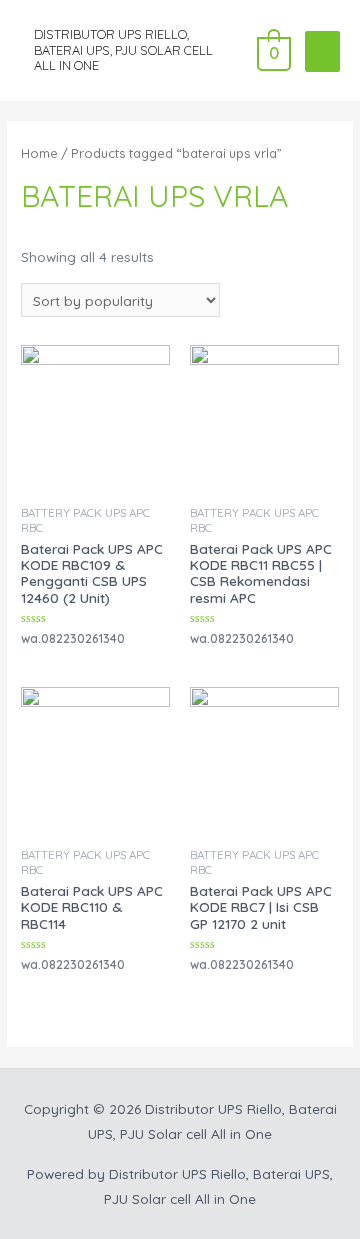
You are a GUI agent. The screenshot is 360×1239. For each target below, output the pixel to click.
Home (39, 153)
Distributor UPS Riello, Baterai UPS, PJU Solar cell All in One (123, 49)
